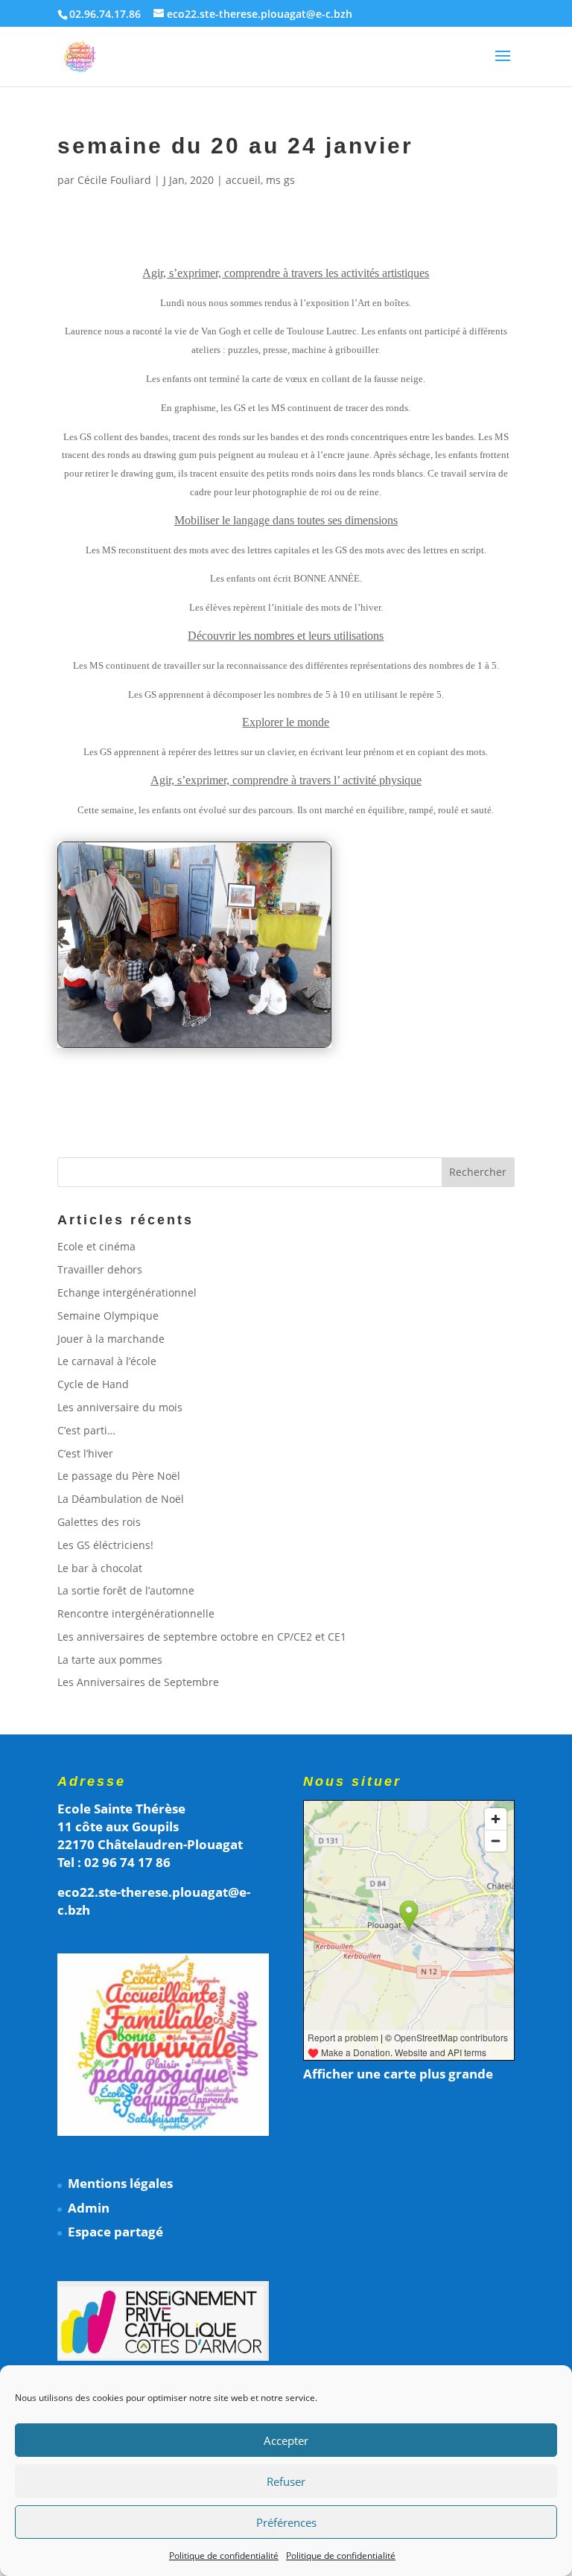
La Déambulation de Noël (121, 1499)
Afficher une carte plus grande (398, 2074)
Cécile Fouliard (114, 180)
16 (254, 1000)
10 (178, 1000)
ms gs (280, 180)
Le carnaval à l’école (107, 1361)
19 (292, 1000)
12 (204, 1000)
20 (305, 1000)
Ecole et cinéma (96, 1246)
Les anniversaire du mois (120, 1407)
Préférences (286, 2522)
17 (267, 1000)
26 (220, 1018)
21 (318, 1000)
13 (216, 1000)
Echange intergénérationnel (127, 1292)
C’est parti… (86, 1430)
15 (242, 1000)
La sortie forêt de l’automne (126, 1590)
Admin (89, 2208)
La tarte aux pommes (110, 1660)
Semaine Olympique (108, 1316)
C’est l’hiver (85, 1453)
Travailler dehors (100, 1269)
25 (207, 1018)
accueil (243, 180)
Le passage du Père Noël (119, 1476)
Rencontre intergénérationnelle (136, 1613)
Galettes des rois (99, 1522)
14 (229, 1000)
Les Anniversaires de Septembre (138, 1682)
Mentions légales (120, 2183)
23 (182, 1018)
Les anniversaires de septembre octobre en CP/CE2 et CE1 (202, 1637)
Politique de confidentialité (224, 2556)
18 (280, 1000)
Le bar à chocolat (100, 1568)
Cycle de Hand (93, 1384)
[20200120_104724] (195, 1047)
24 (195, 1018)
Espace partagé (115, 2232)
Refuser (286, 2481)
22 (169, 1018)
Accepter (286, 2440)
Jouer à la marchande (111, 1339)
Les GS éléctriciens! (105, 1545)
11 (191, 1000)
